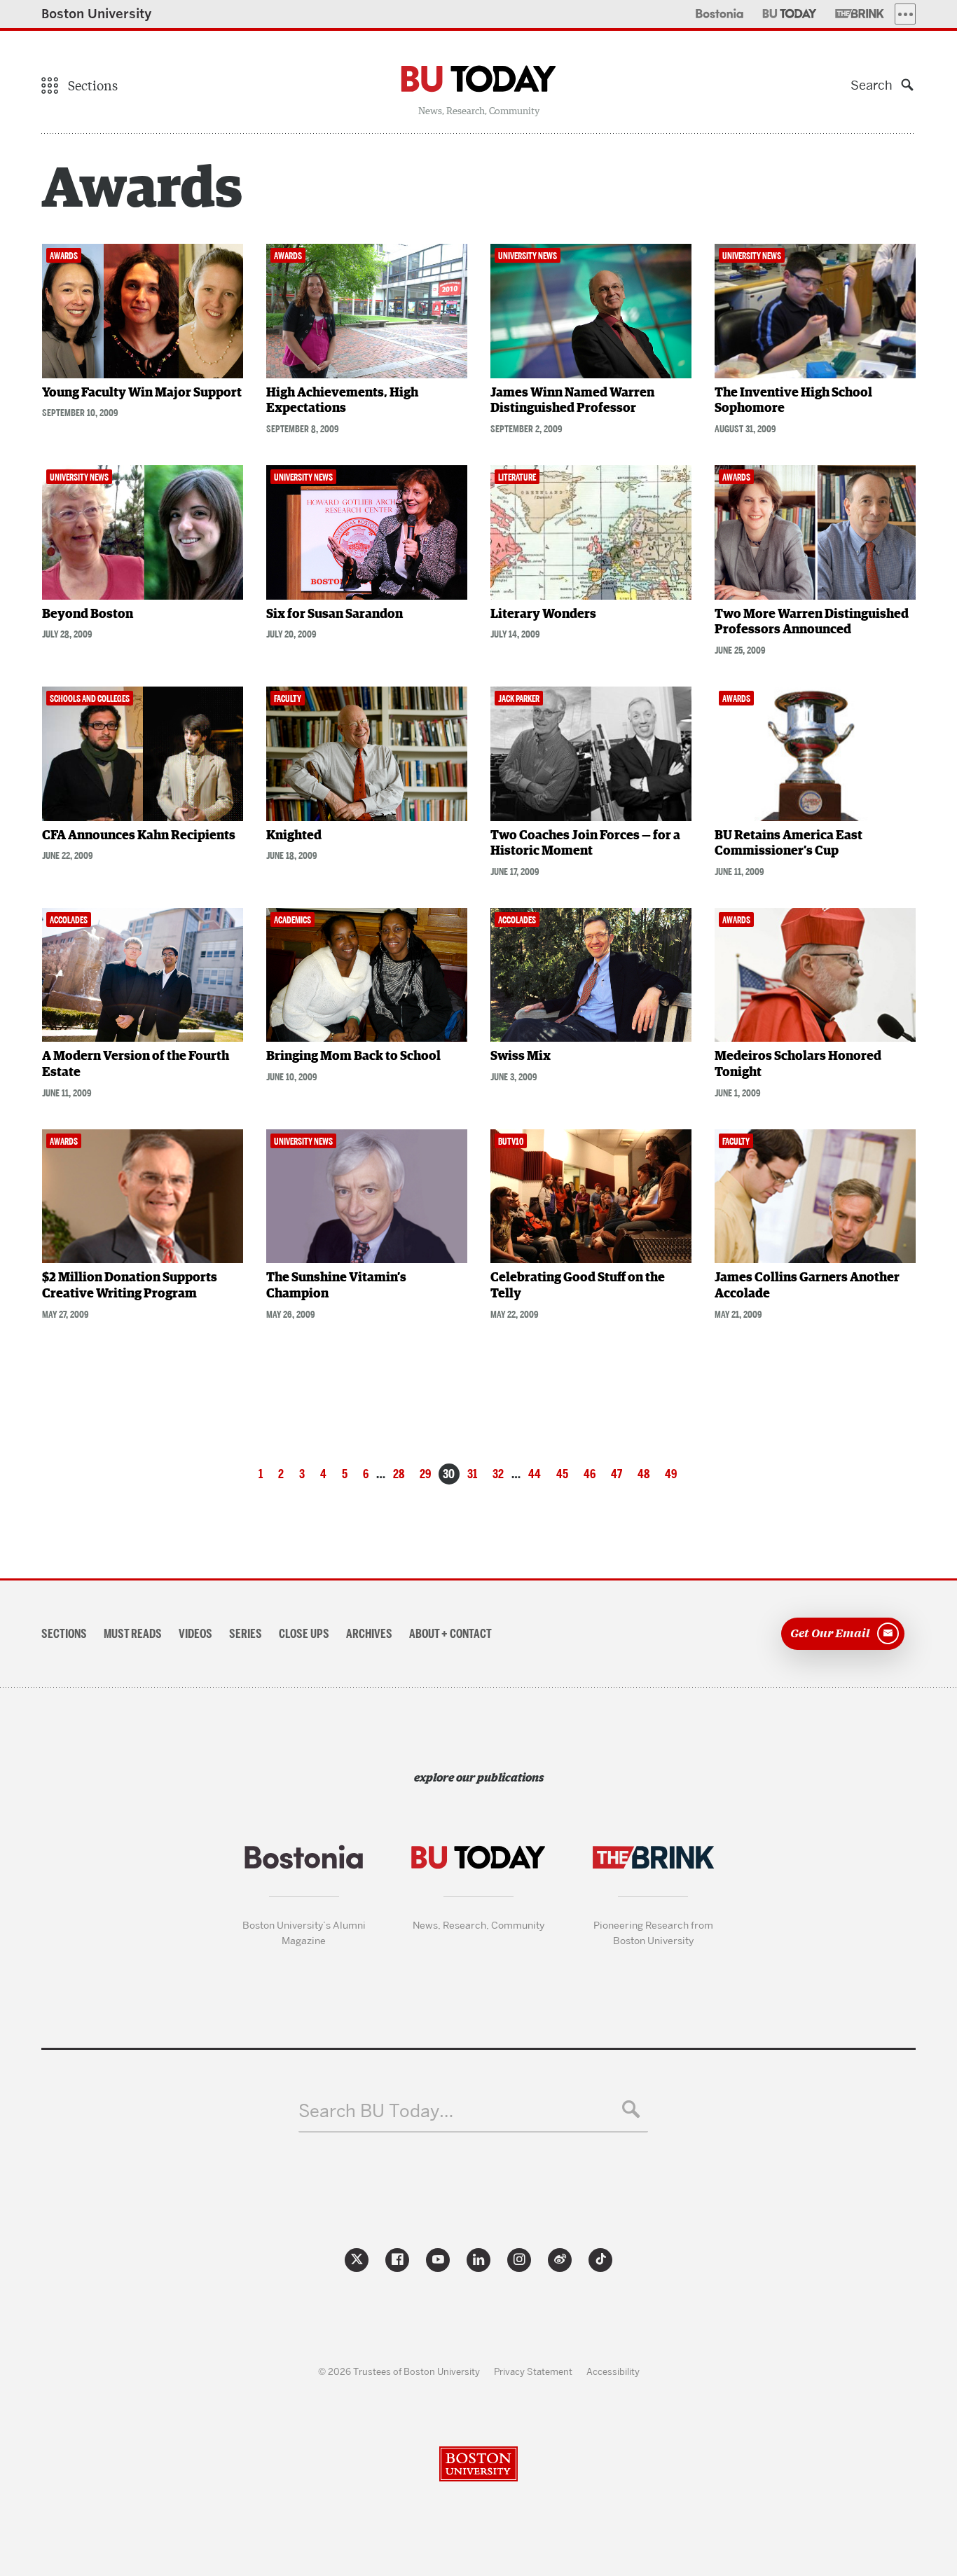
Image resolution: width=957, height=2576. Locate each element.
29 (425, 1474)
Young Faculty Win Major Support (142, 393)
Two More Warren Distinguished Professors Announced (812, 622)
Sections (64, 1634)
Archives (369, 1634)
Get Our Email (830, 1632)
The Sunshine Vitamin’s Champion (336, 1286)
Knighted (294, 836)
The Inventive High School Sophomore (793, 401)
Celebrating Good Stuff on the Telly (578, 1286)
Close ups (304, 1634)
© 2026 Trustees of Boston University (399, 2371)
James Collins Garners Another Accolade (807, 1286)
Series (246, 1634)
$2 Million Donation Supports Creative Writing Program (130, 1286)
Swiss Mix (521, 1056)
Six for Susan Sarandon (335, 614)
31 (472, 1474)
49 (671, 1474)
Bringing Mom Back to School (353, 1056)
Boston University (97, 14)
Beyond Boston (88, 614)
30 (449, 1474)
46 (590, 1474)
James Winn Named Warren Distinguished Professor (572, 401)
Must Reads (133, 1634)
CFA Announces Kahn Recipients (139, 836)
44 (535, 1474)
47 (617, 1474)
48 (643, 1474)
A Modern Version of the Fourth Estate (136, 1065)
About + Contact (450, 1634)
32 (498, 1474)
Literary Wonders (543, 614)
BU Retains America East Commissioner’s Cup (789, 844)
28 (399, 1474)
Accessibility (613, 2371)
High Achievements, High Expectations (342, 401)
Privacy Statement (533, 2371)
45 (562, 1474)
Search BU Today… (376, 2111)
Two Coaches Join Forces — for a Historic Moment (585, 844)
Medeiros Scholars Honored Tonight (798, 1065)
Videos (195, 1634)
